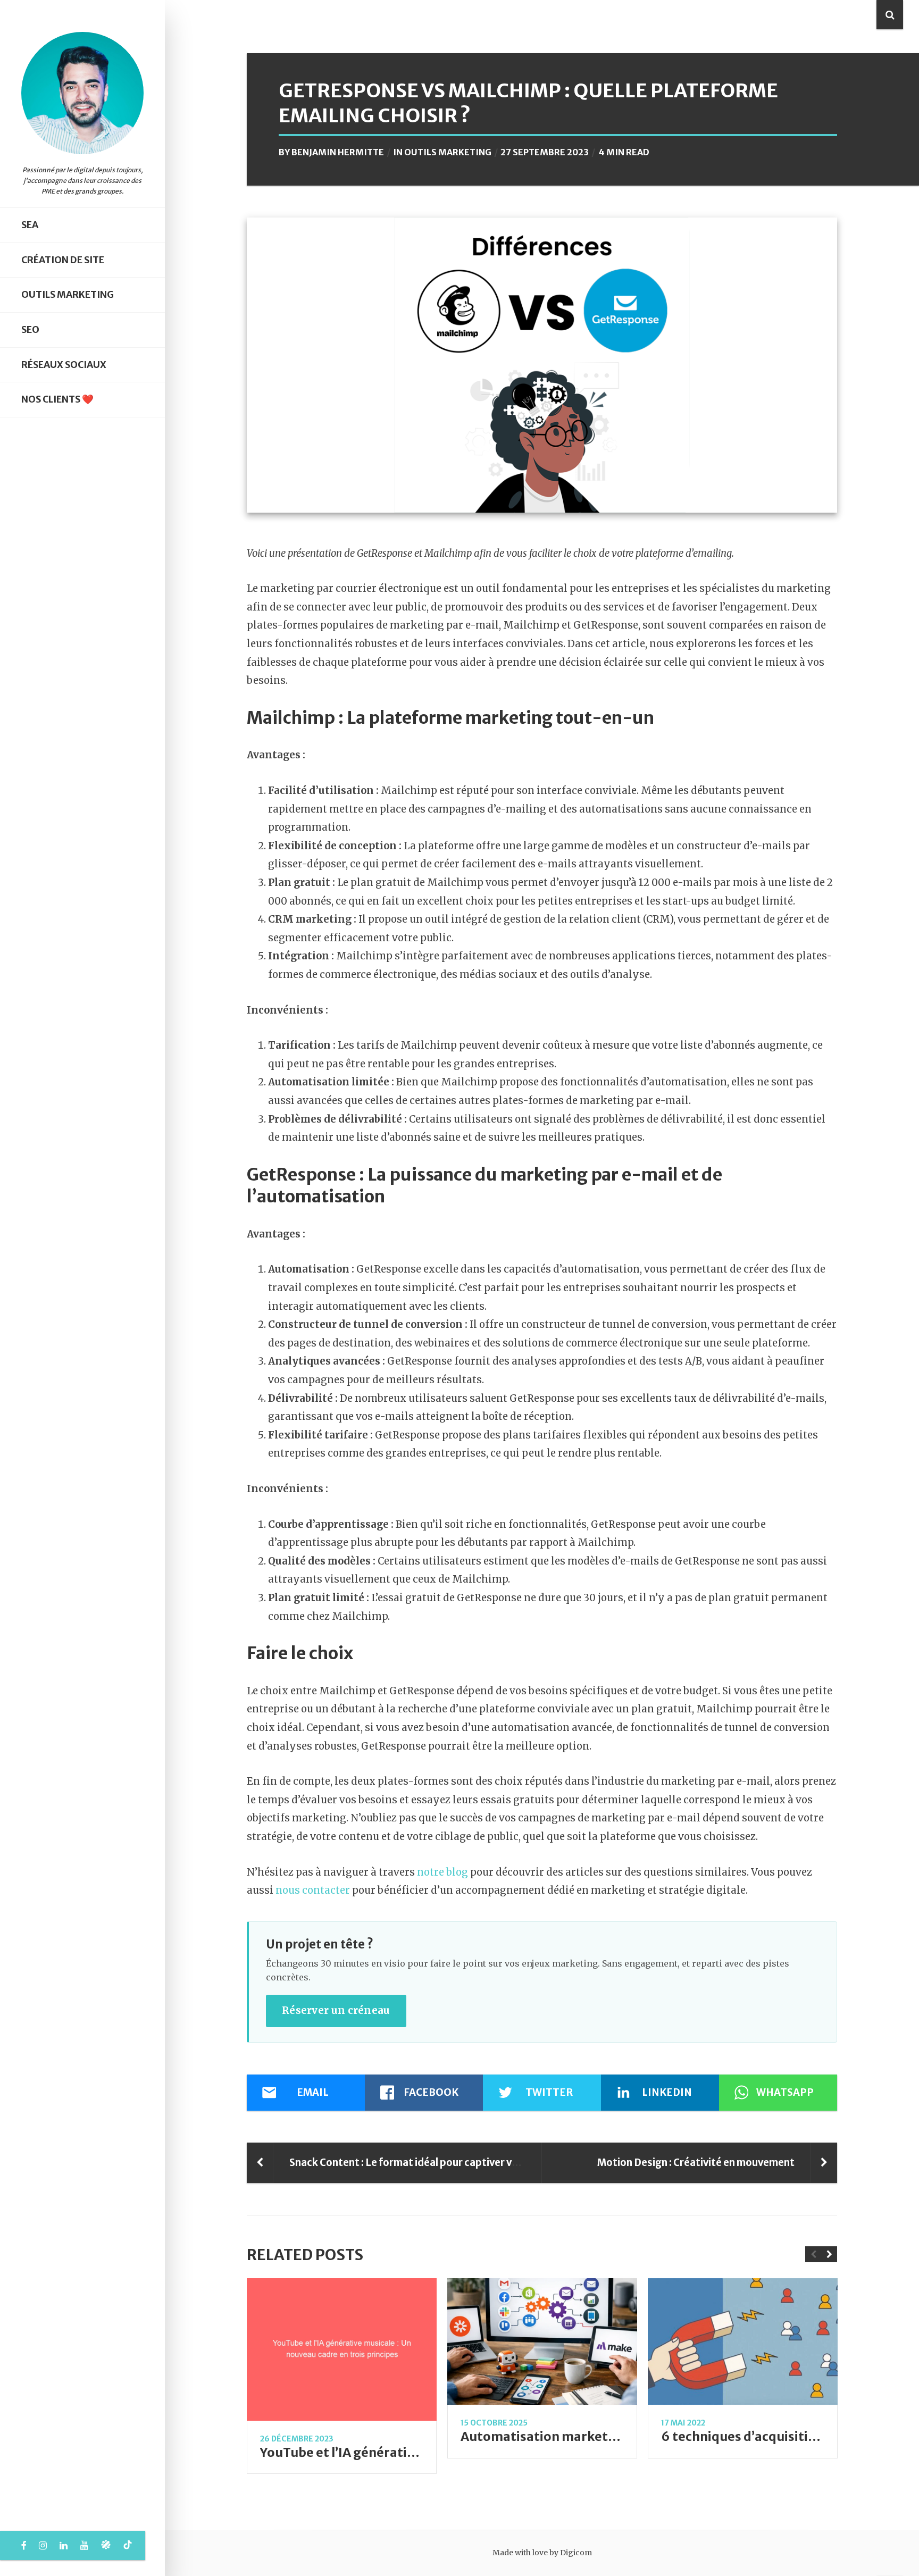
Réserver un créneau (336, 2010)
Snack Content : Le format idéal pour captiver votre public (427, 2163)
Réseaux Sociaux (64, 365)
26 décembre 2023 (297, 2439)
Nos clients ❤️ (57, 399)
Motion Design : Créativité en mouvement (696, 2163)
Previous (813, 2254)
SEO (30, 330)
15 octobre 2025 (494, 2423)
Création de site (63, 260)
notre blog (442, 1872)
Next (829, 2254)
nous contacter (313, 1890)
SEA (30, 225)
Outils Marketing (68, 295)
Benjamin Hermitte (338, 152)
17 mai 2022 (683, 2423)
